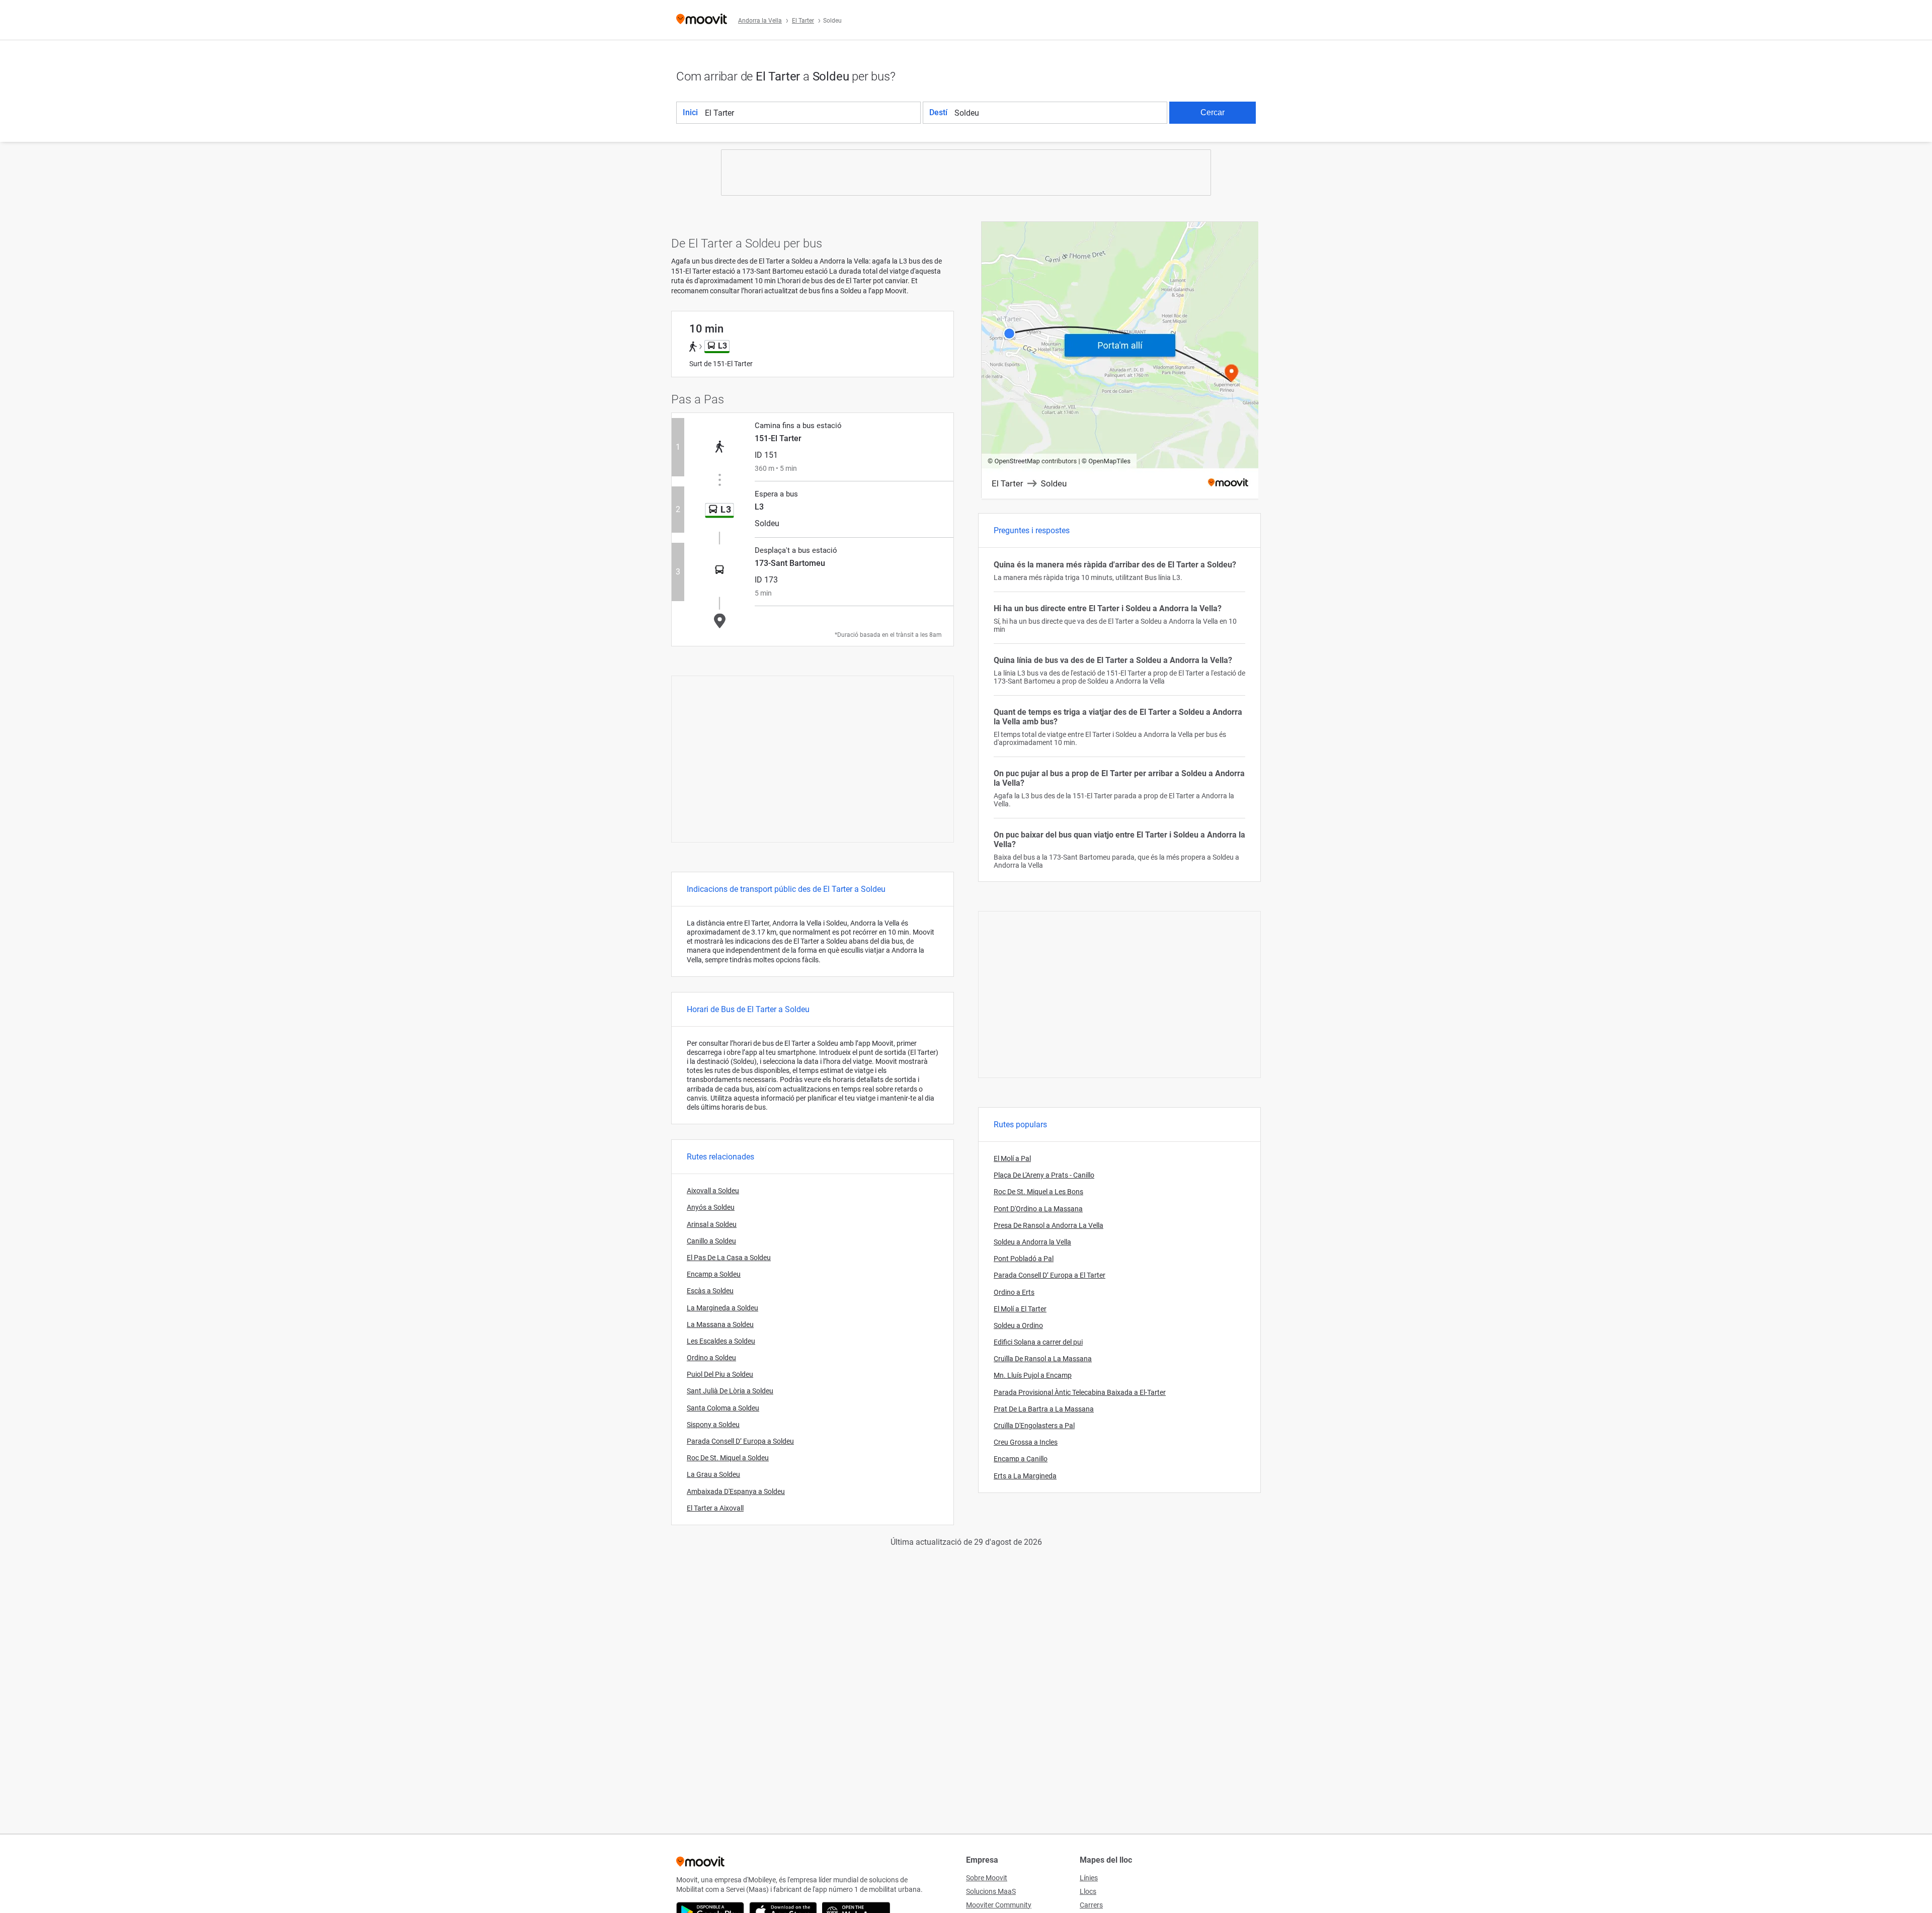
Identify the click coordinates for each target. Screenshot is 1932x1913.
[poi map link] (1120, 361)
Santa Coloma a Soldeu (723, 1408)
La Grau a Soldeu (713, 1474)
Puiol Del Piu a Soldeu (720, 1374)
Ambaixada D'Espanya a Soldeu (736, 1491)
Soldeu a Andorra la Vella (1032, 1242)
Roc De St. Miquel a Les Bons (1038, 1192)
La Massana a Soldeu (720, 1324)
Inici (690, 112)
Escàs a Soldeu (710, 1291)
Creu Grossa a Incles (1026, 1442)
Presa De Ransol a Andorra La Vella (1049, 1225)
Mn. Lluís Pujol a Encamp (1033, 1375)
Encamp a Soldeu (714, 1274)
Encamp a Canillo (1021, 1459)
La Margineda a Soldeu (722, 1308)
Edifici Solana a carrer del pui (1038, 1342)
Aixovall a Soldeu (713, 1191)
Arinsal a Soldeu (712, 1224)
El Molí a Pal (1012, 1158)
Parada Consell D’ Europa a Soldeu (740, 1441)
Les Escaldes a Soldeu (721, 1341)
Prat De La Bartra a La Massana (1044, 1409)
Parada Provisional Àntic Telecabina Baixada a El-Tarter (1080, 1392)
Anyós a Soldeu (711, 1207)
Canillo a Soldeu (711, 1241)
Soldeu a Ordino (1018, 1325)
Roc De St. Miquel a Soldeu (728, 1458)
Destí (938, 112)
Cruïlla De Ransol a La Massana (1043, 1359)
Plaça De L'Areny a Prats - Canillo (1044, 1175)
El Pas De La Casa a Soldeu (729, 1258)
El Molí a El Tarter (1020, 1309)
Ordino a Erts (1014, 1292)
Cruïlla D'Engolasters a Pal (1034, 1426)
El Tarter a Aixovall (715, 1508)
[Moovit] (702, 20)
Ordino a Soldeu (711, 1358)
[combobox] (812, 113)
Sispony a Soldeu (713, 1425)
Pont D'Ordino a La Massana (1038, 1209)
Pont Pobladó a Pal (1024, 1259)
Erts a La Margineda (1025, 1476)
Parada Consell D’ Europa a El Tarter (1050, 1275)
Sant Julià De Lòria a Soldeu (730, 1391)
